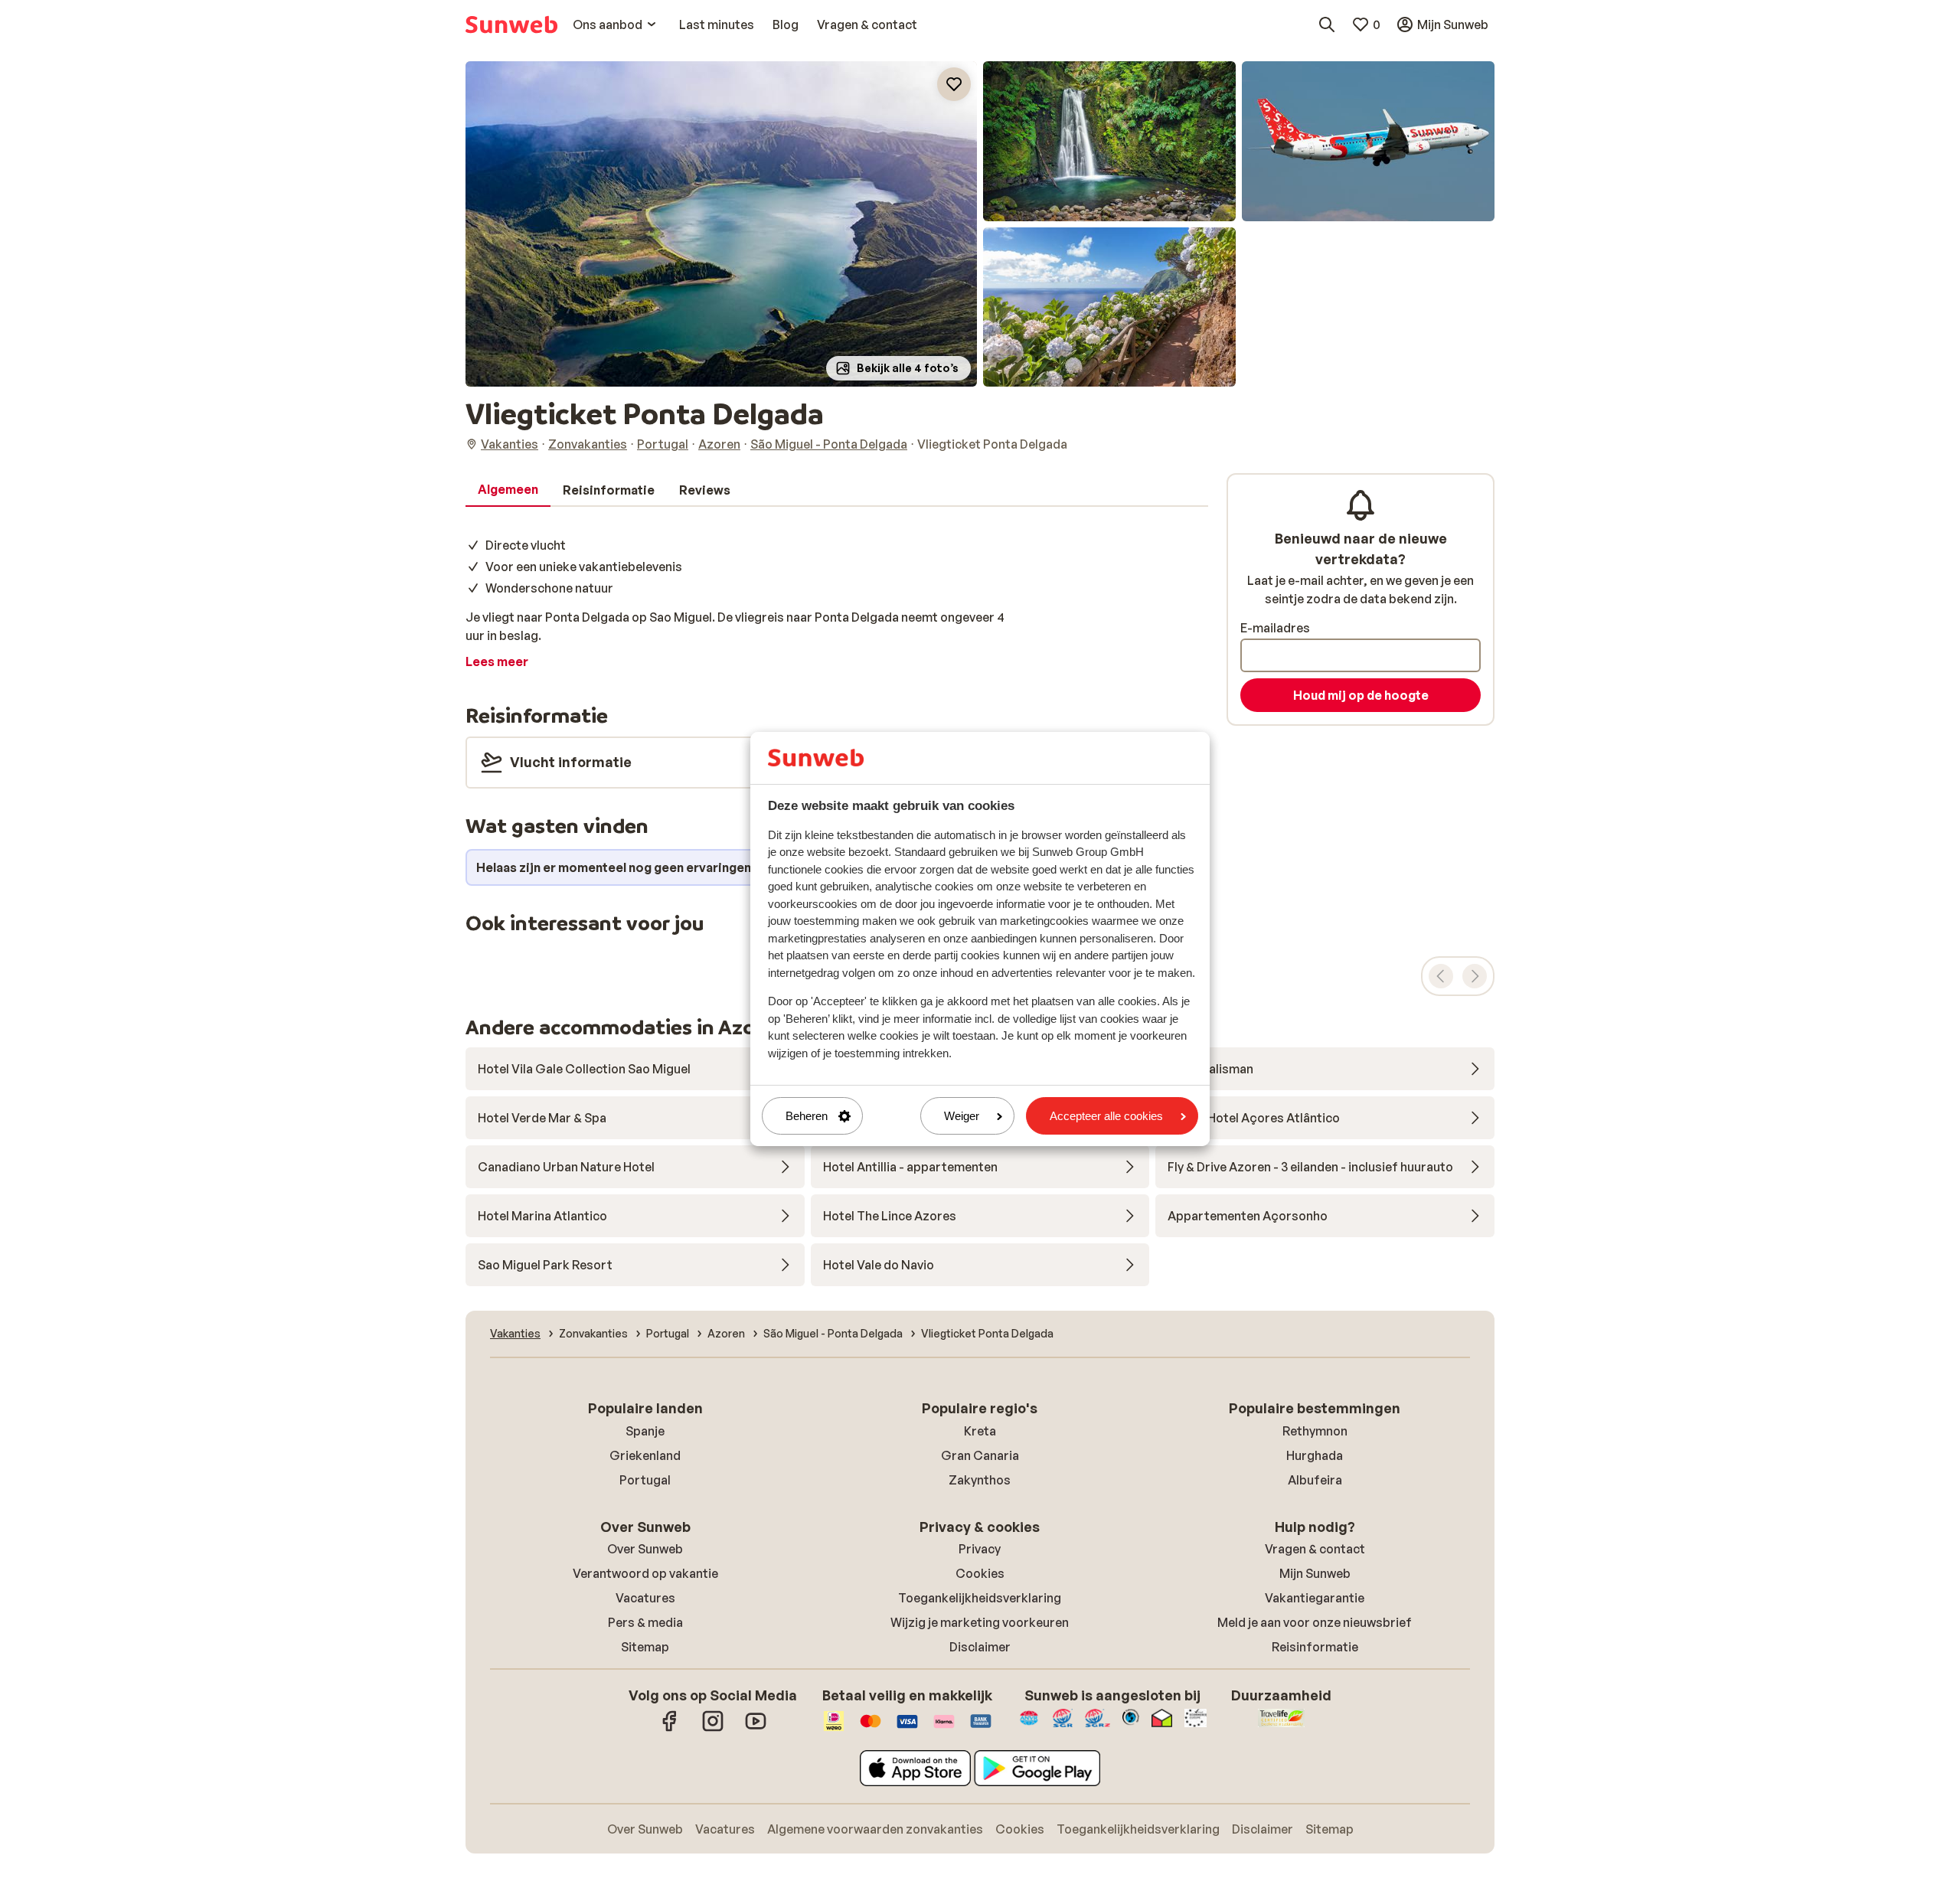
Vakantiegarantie (1315, 1598)
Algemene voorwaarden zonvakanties (875, 1829)
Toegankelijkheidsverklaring (980, 1598)
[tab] (508, 490)
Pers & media (645, 1622)
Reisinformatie (1315, 1647)
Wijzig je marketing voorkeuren (980, 1622)
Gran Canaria (980, 1455)
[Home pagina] (511, 24)
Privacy (980, 1549)
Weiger (962, 1116)
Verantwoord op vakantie (645, 1573)
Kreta (980, 1431)
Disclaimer (980, 1647)
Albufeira (1315, 1480)
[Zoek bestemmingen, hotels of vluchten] (1327, 24)
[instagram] (713, 1729)
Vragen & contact (1315, 1549)
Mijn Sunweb (1315, 1573)
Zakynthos (980, 1480)
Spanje (645, 1431)
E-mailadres (1275, 628)
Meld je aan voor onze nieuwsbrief (1315, 1622)
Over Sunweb (645, 1549)
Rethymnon (1315, 1431)
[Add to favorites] (954, 84)
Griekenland (645, 1455)
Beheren (807, 1116)
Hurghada (1315, 1455)
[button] (721, 224)
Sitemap (645, 1647)
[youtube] (756, 1729)
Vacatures (645, 1598)
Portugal (645, 1480)
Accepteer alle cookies (1106, 1116)
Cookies (980, 1573)
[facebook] (670, 1729)
